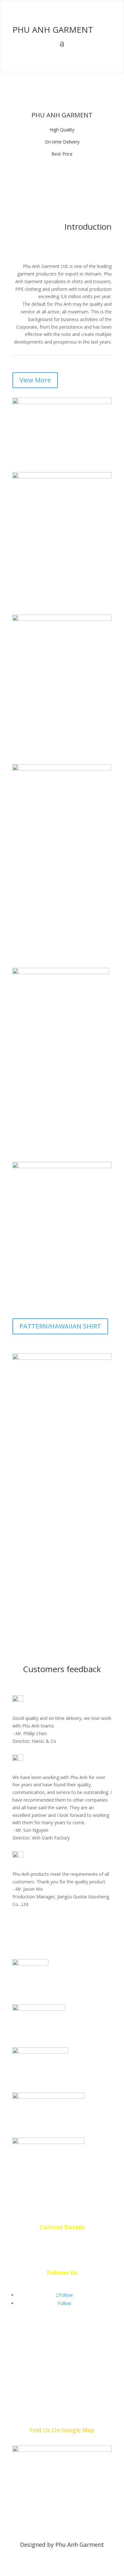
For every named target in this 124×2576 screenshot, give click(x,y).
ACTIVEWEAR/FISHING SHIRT (62, 1515)
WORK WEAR (38, 747)
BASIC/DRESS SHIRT (48, 941)
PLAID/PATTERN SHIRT (53, 1144)
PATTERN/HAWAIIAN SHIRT (60, 1326)
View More (35, 380)
